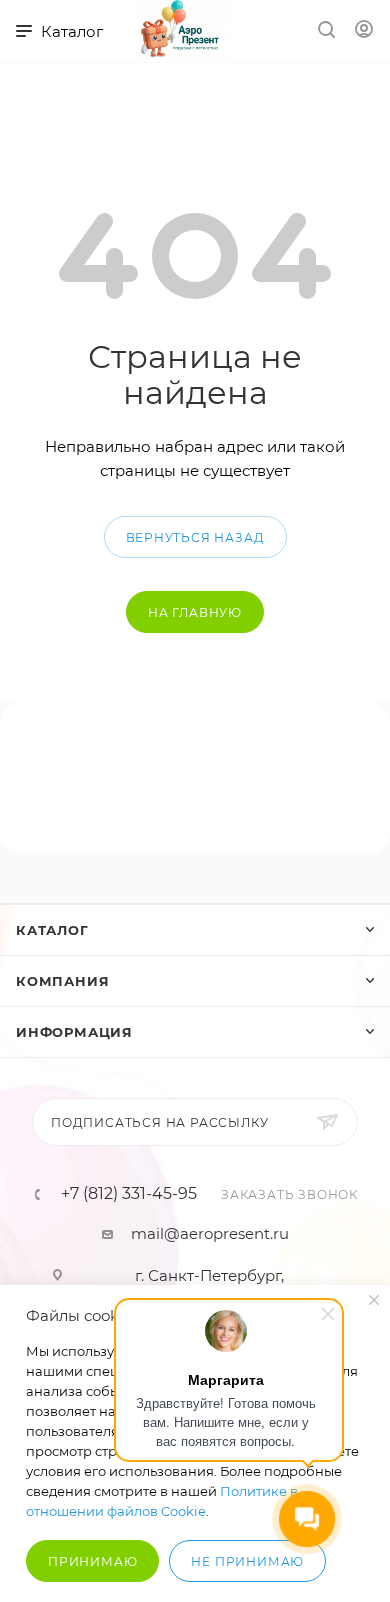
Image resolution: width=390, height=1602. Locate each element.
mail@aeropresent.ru (210, 1233)
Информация (74, 1032)
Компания (62, 981)
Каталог (52, 930)
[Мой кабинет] (364, 31)
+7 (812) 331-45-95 (129, 1194)
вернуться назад (195, 537)
